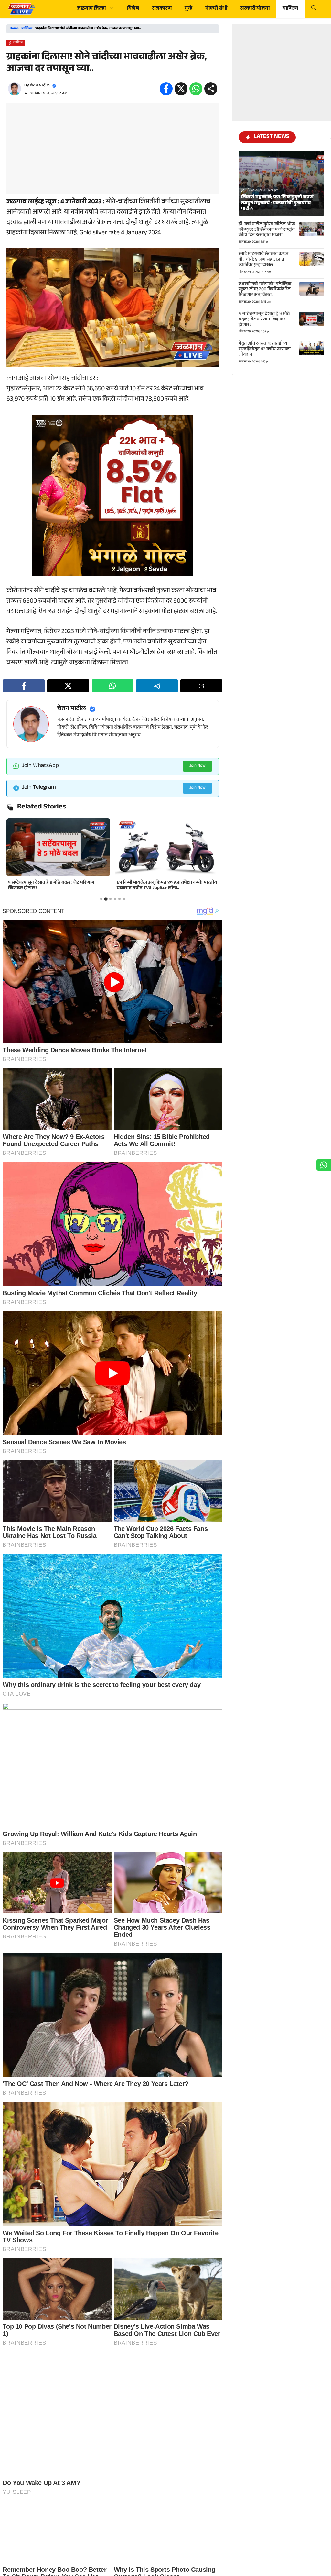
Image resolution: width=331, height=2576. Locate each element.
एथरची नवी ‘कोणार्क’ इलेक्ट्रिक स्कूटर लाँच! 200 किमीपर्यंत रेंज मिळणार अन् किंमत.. (265, 290)
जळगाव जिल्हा (91, 9)
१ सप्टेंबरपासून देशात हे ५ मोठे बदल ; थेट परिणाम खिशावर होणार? (264, 320)
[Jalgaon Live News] (21, 9)
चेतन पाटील (40, 86)
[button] (314, 9)
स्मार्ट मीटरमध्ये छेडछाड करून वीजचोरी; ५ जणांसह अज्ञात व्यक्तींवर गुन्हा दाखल (263, 260)
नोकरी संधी (216, 9)
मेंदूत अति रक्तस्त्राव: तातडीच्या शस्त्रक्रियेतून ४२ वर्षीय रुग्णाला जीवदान (265, 350)
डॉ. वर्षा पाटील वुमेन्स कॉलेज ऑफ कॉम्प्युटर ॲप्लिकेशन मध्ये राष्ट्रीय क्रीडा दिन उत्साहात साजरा (267, 230)
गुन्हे (188, 9)
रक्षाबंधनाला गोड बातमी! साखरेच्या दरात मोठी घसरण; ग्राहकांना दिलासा (164, 886)
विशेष (133, 9)
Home (14, 29)
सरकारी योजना (255, 9)
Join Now (198, 766)
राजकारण (162, 9)
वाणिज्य (290, 9)
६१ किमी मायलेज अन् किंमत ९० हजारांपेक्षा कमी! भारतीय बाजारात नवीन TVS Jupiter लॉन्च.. (58, 886)
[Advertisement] (113, 149)
